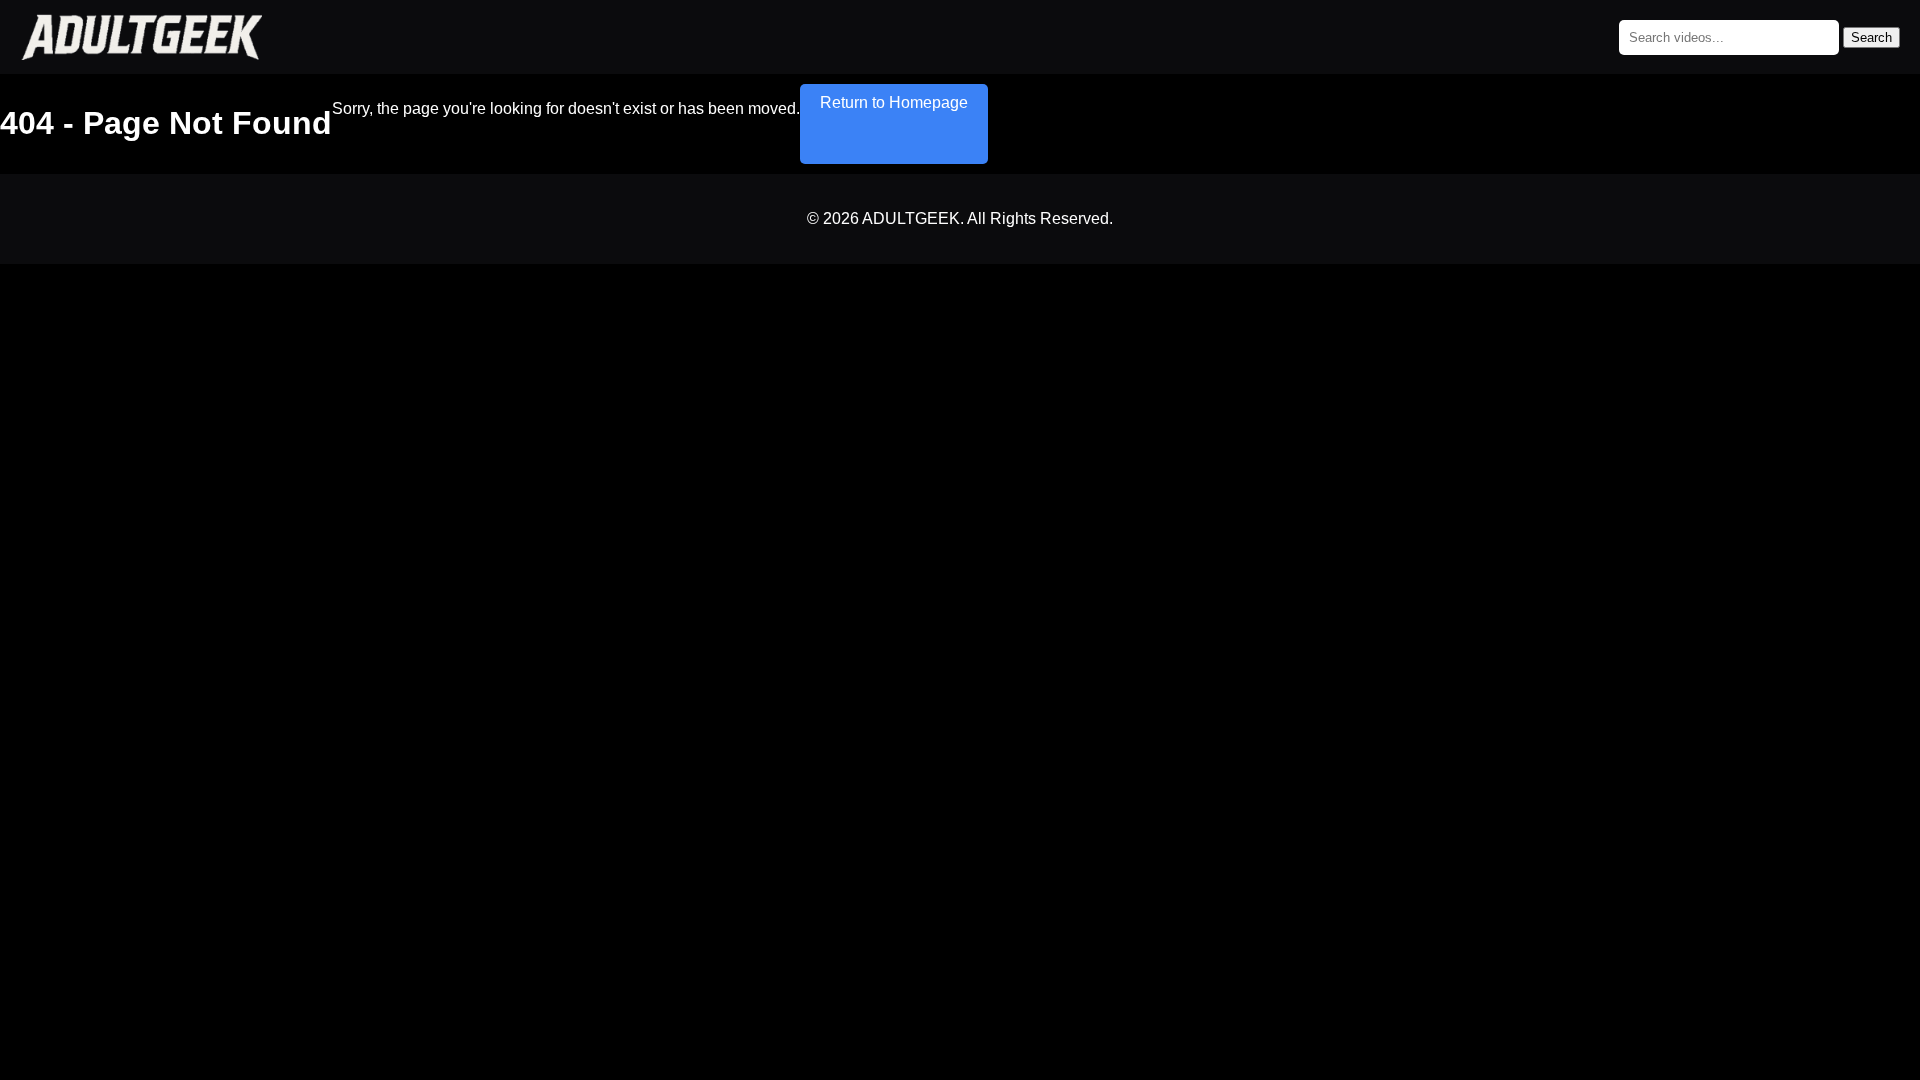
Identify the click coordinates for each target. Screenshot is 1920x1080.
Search (1871, 37)
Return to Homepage (894, 102)
